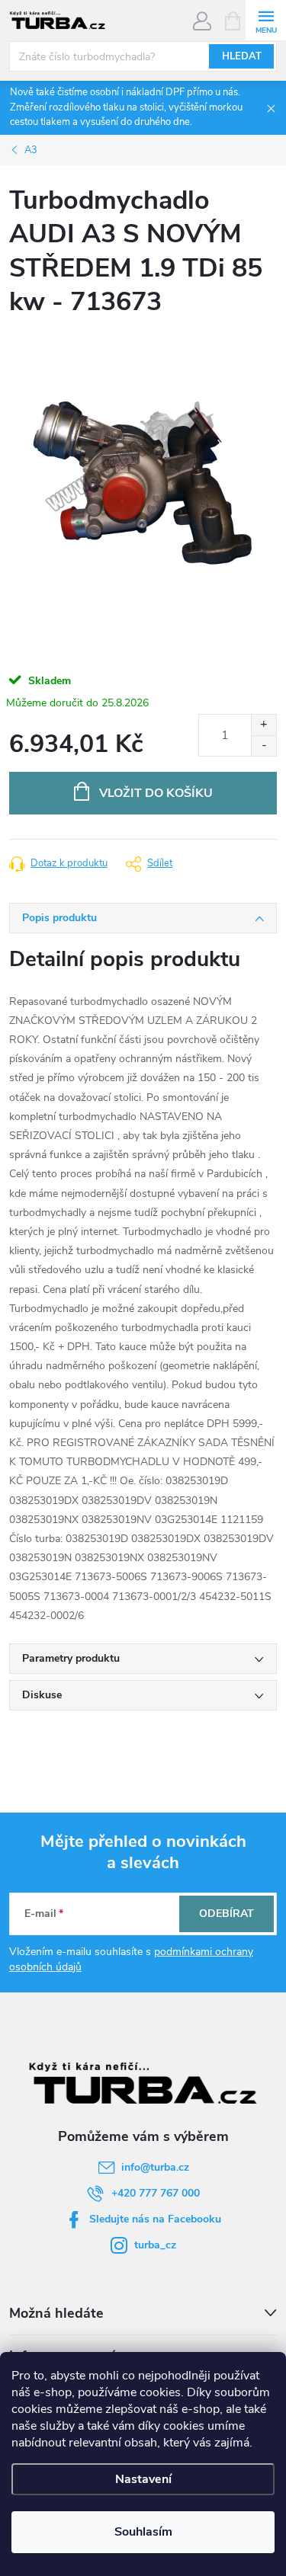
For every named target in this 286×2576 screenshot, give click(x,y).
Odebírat (227, 1914)
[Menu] (266, 20)
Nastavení (143, 2479)
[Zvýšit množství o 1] (264, 725)
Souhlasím (143, 2532)
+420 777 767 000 (156, 2193)
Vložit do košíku (156, 793)
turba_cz (155, 2245)
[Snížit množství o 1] (264, 746)
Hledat (242, 56)
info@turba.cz (155, 2167)
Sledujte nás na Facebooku (155, 2219)
